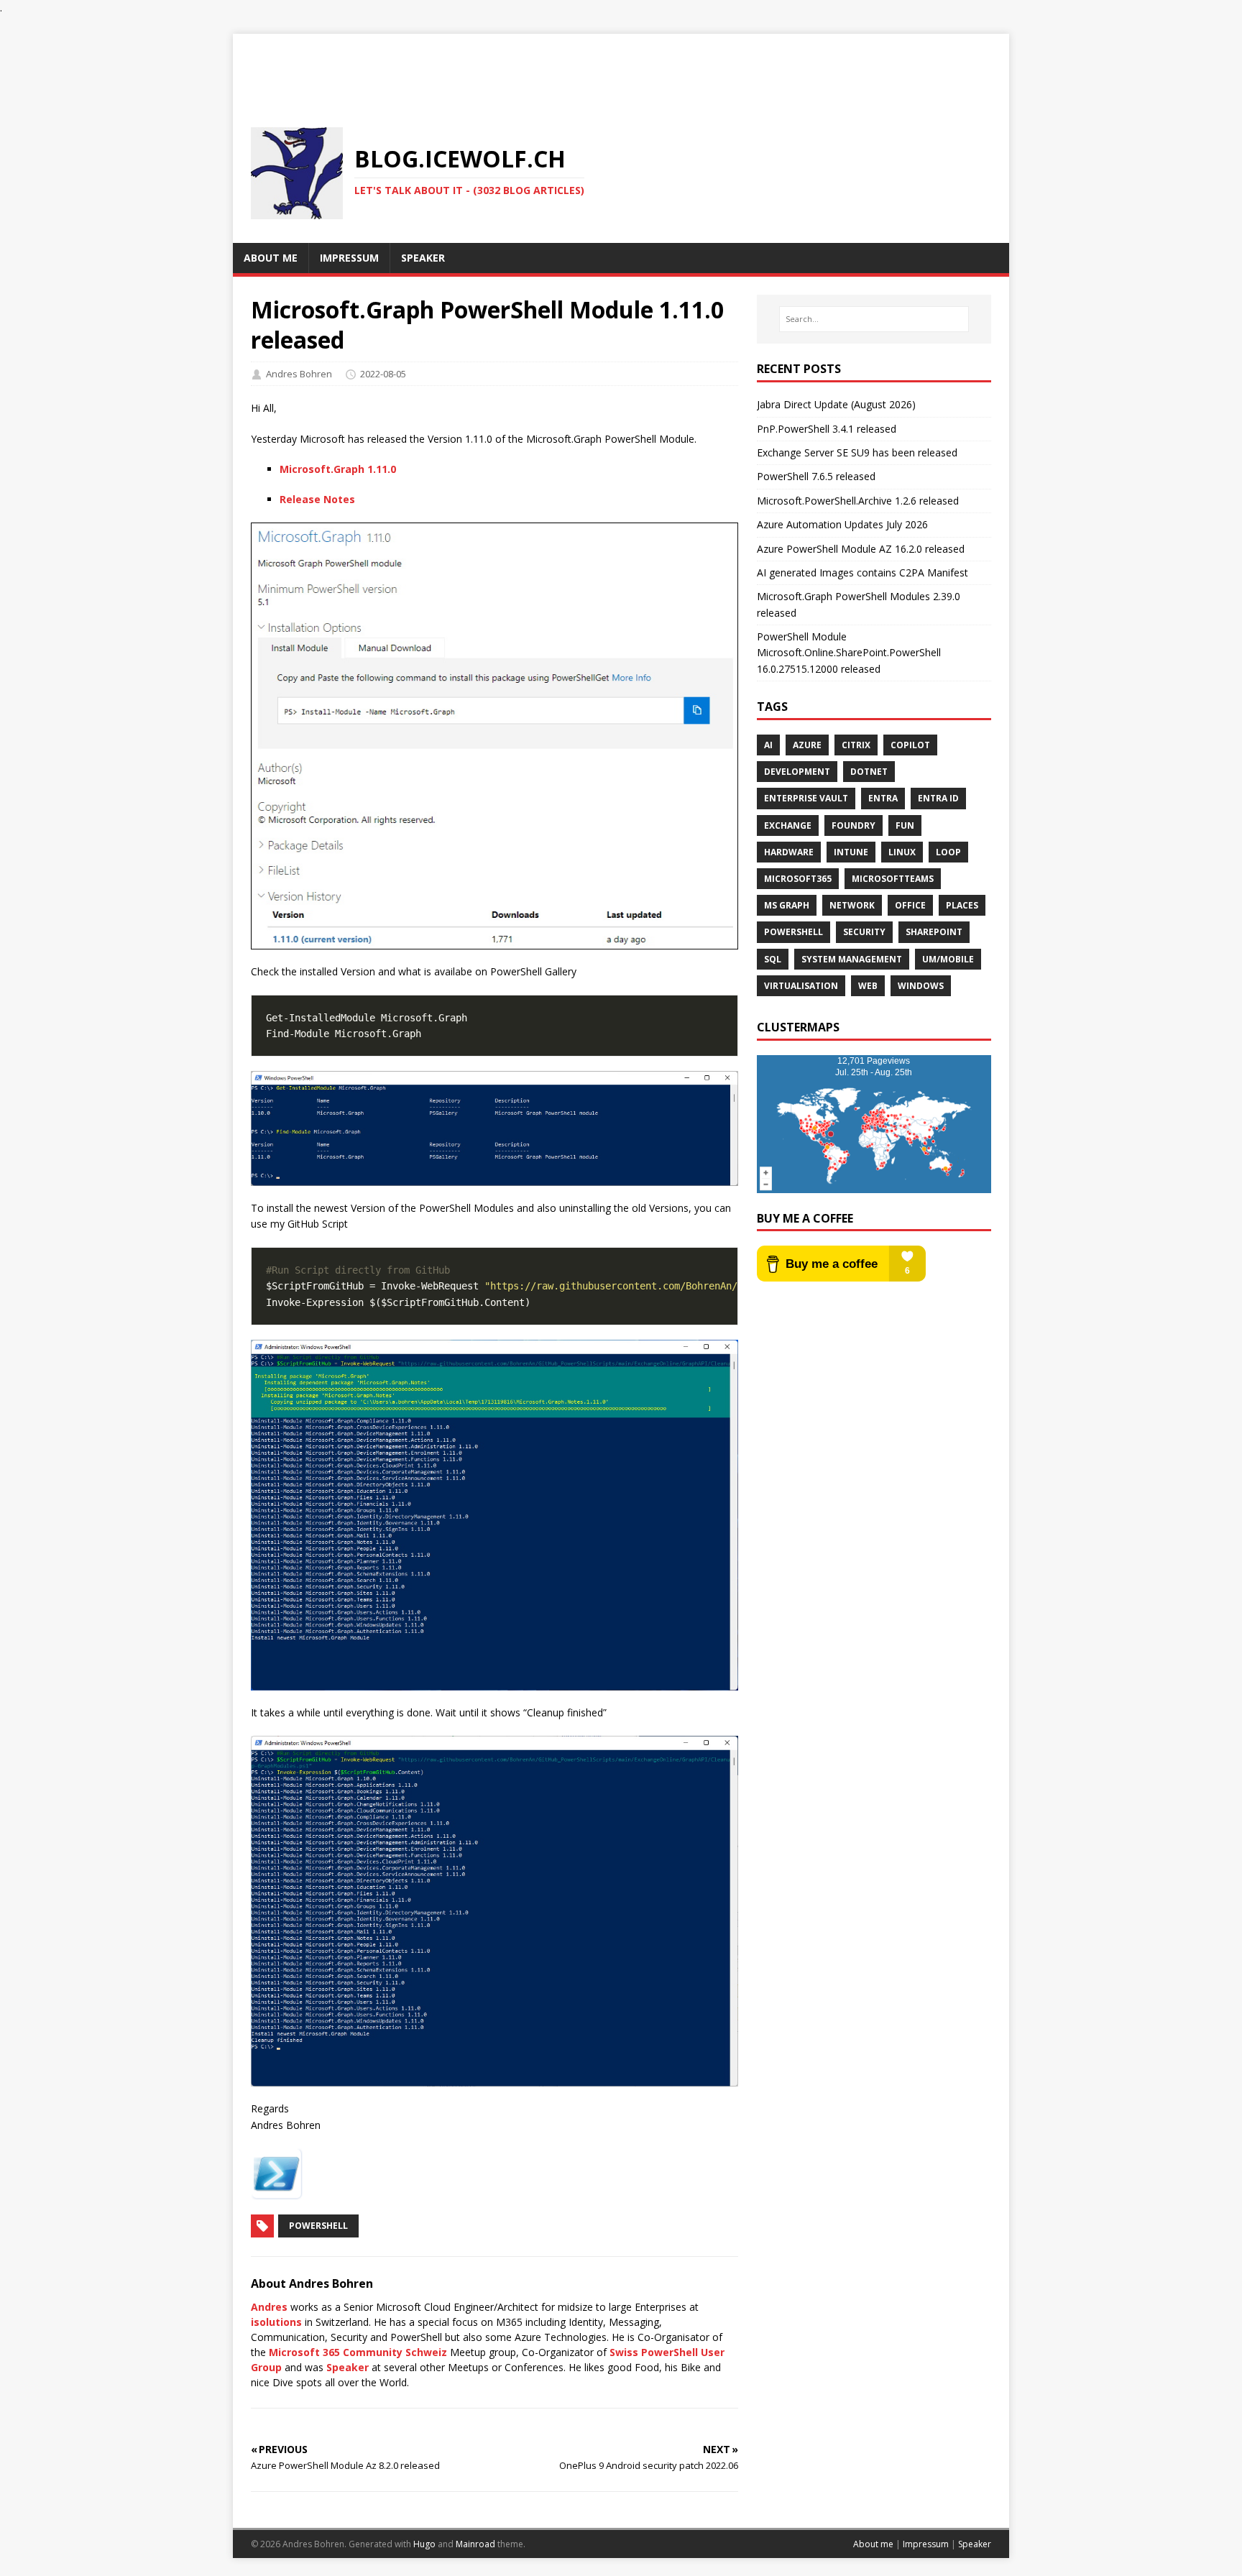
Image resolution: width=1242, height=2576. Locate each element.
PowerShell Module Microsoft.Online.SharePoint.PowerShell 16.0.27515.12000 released (849, 653)
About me (873, 2544)
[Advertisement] (621, 66)
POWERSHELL (793, 932)
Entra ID (938, 798)
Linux (902, 852)
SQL (773, 959)
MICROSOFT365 (798, 879)
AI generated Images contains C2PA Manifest (862, 572)
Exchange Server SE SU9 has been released (857, 452)
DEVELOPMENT (797, 772)
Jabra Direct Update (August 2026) (836, 404)
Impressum (926, 2544)
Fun (905, 825)
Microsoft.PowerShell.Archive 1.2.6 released (858, 501)
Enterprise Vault (806, 798)
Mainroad (475, 2544)
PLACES (962, 905)
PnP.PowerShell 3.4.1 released (827, 429)
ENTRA (883, 798)
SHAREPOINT (934, 932)
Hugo (424, 2544)
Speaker (348, 2367)
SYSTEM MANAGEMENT (852, 959)
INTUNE (851, 852)
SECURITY (864, 932)
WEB (868, 986)
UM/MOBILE (948, 959)
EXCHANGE (788, 825)
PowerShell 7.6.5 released (816, 476)
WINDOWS (921, 986)
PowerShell (318, 2226)
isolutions (276, 2322)
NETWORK (852, 905)
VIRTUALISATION (801, 986)
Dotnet (869, 772)
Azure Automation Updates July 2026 (842, 524)
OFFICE (910, 905)
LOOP (948, 852)
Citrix (856, 745)
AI (768, 745)
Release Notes (317, 499)
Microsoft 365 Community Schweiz (358, 2352)
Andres (269, 2307)
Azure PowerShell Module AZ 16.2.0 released (861, 549)
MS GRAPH (787, 905)
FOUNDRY (854, 825)
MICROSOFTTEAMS (893, 879)
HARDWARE (789, 852)
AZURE (807, 745)
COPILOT (910, 745)
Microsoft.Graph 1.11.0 (338, 469)
